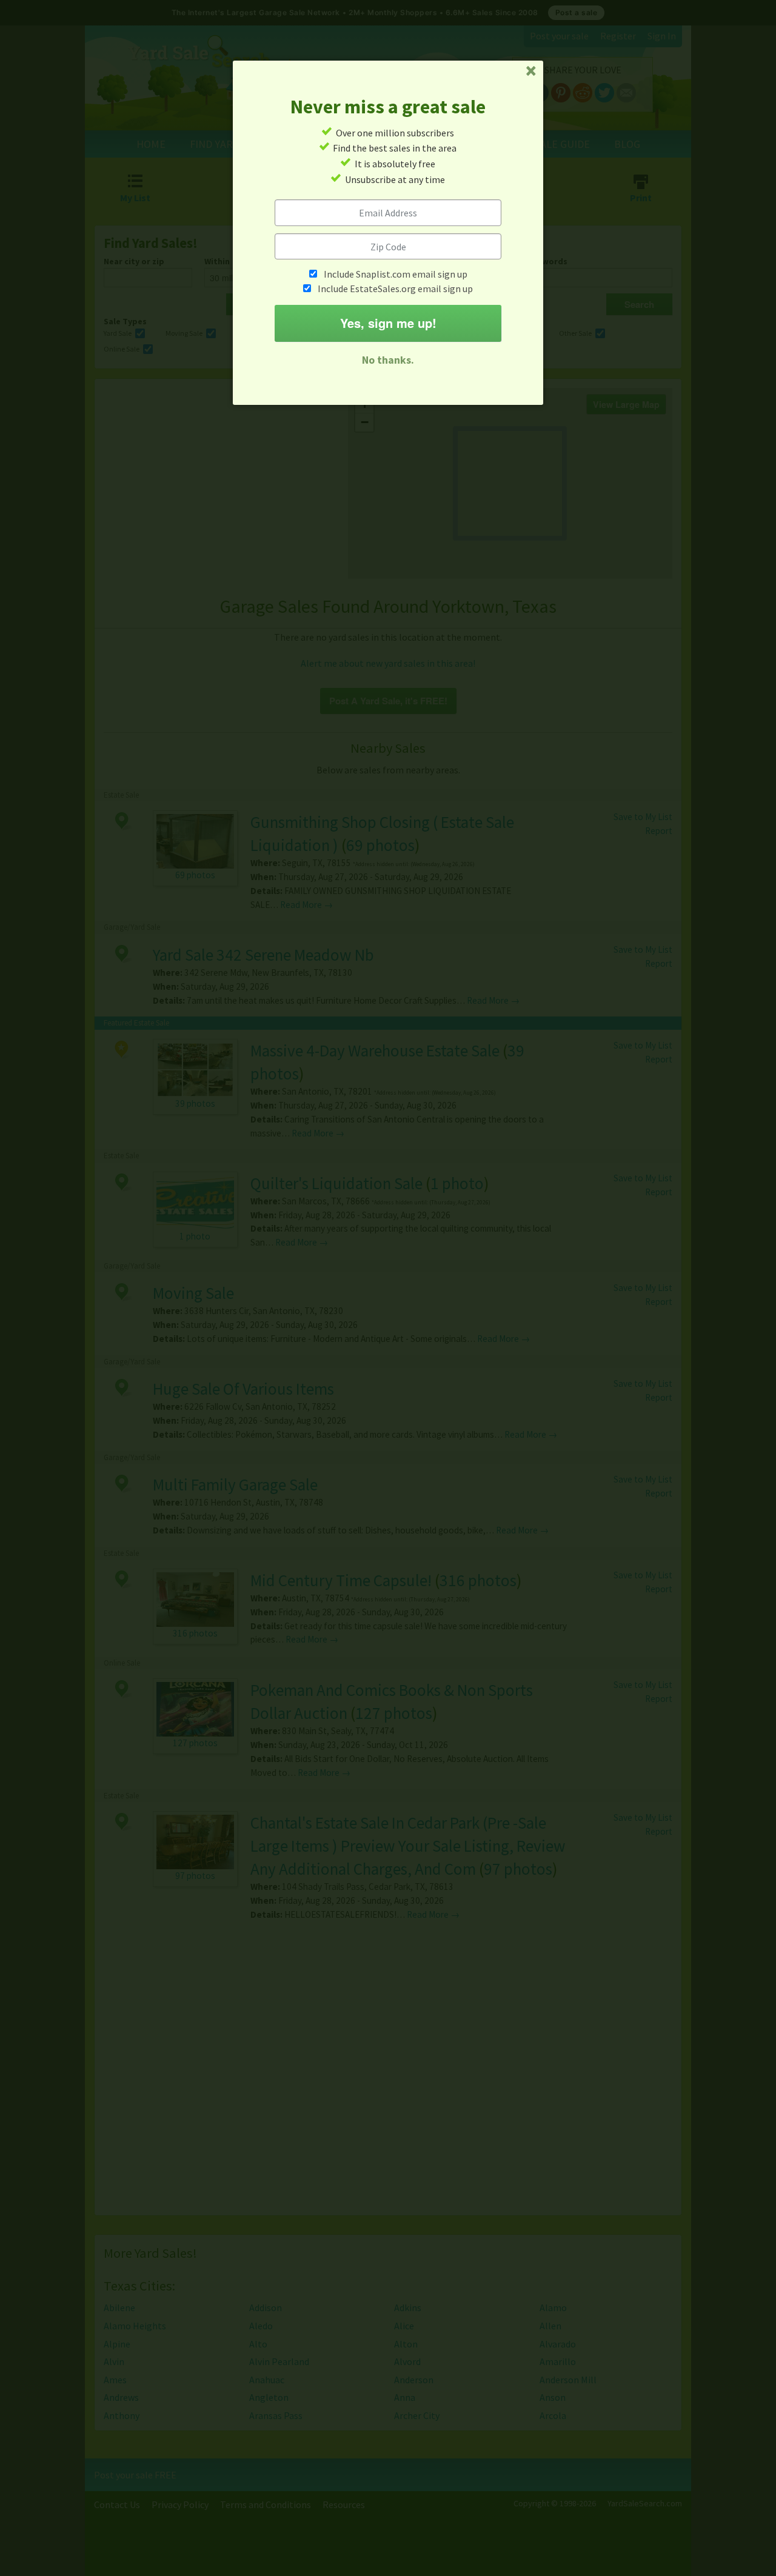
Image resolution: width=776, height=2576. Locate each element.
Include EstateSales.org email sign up (395, 289)
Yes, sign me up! (388, 323)
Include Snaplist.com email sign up (396, 274)
